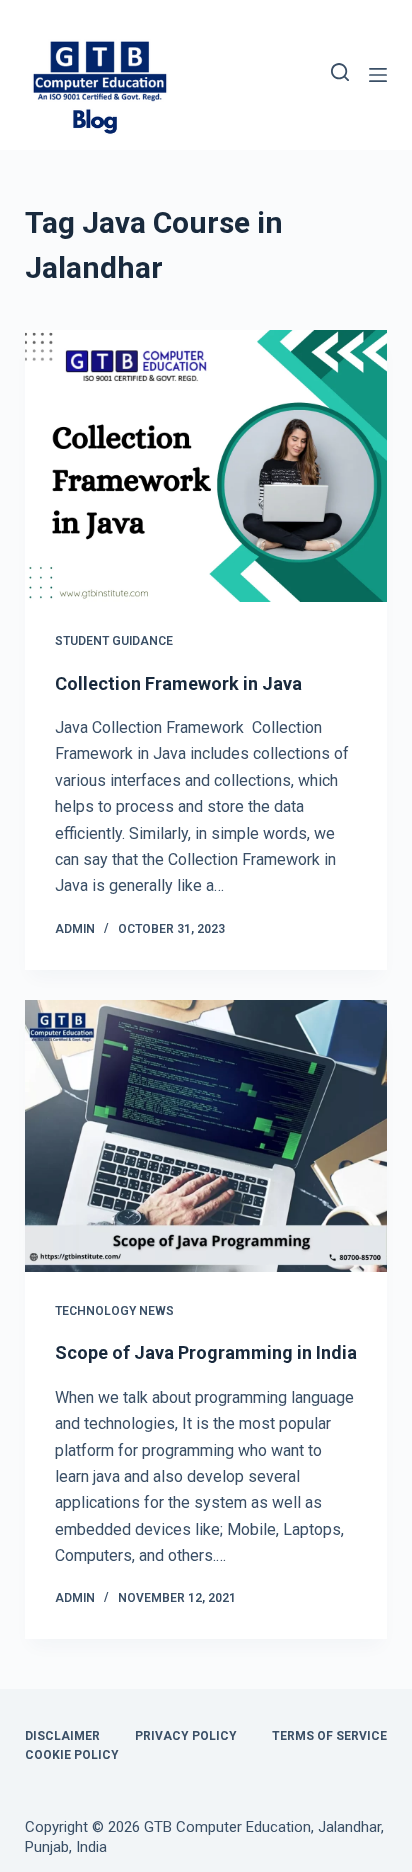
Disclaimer (62, 1736)
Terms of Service (329, 1736)
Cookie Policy (72, 1755)
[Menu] (378, 75)
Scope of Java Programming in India (206, 1352)
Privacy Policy (186, 1736)
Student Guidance (114, 641)
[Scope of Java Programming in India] (206, 1136)
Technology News (114, 1311)
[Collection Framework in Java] (206, 466)
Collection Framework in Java (178, 683)
